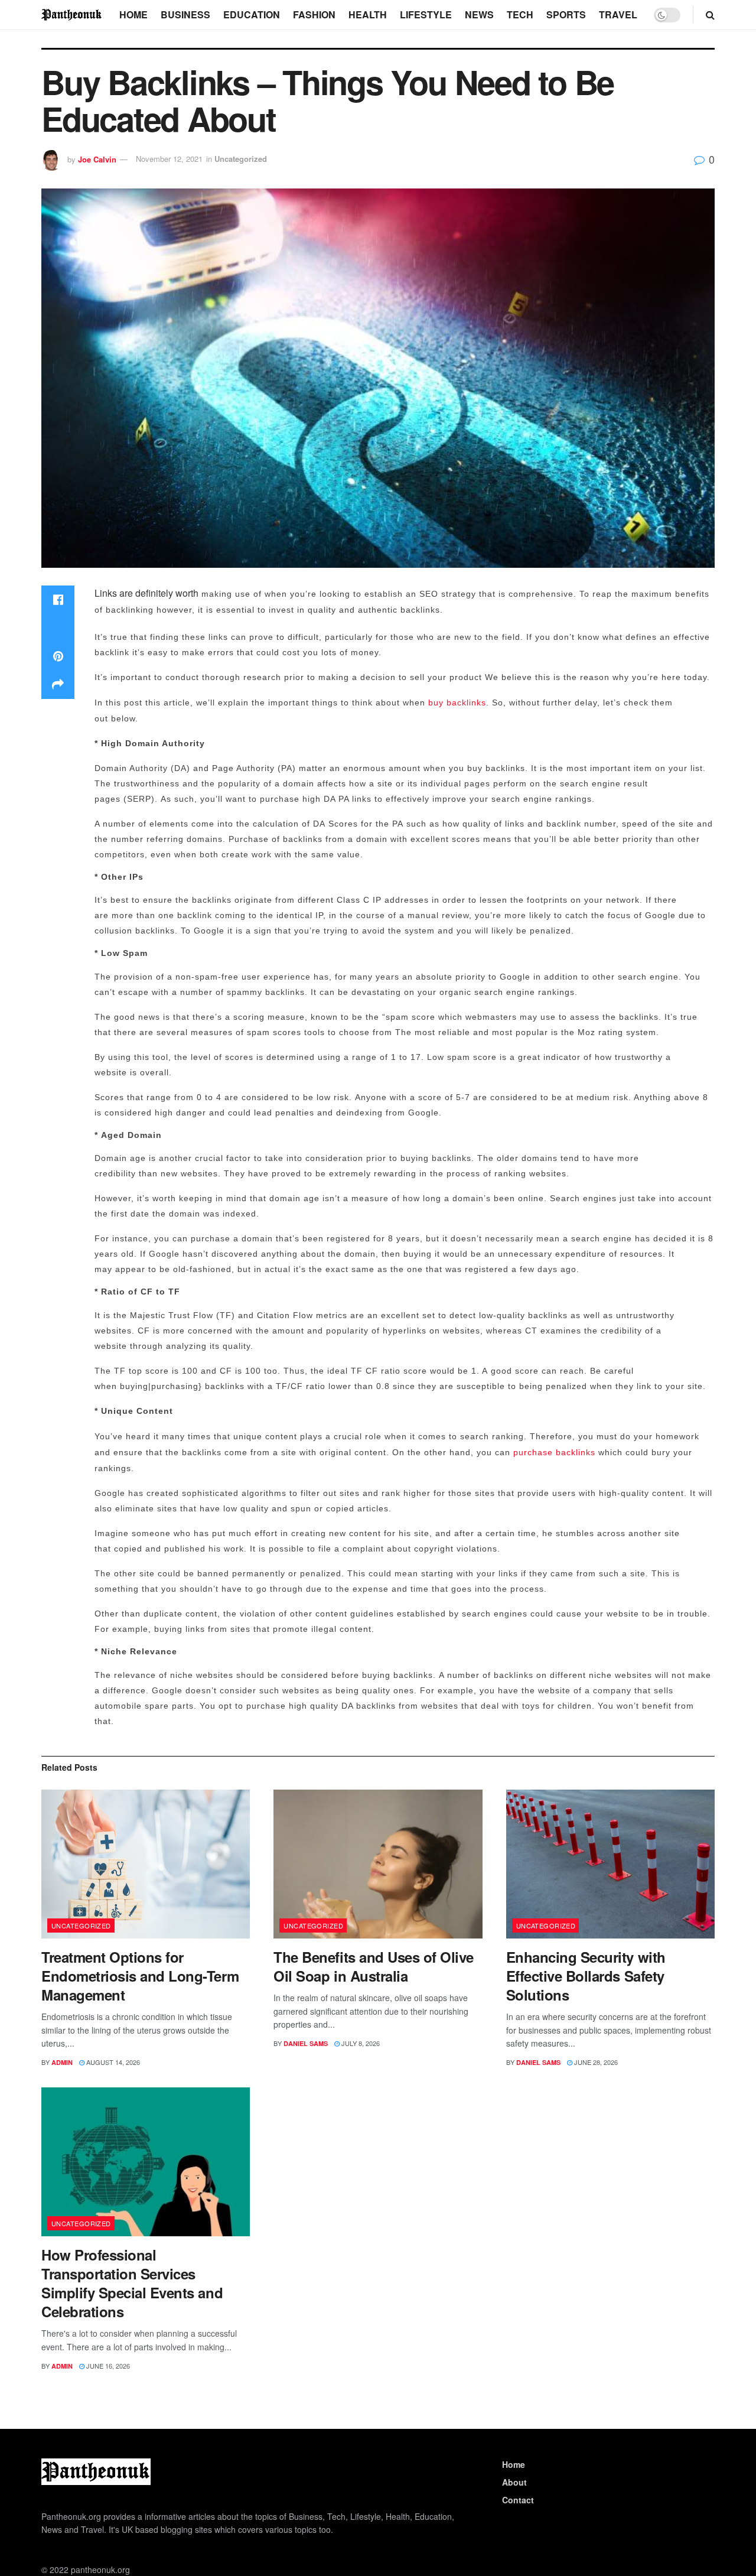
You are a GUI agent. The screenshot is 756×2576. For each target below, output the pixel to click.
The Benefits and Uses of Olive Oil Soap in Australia (374, 1966)
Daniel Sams (306, 2043)
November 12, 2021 (169, 159)
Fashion (314, 14)
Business (185, 14)
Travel (618, 14)
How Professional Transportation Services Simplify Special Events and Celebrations (132, 2283)
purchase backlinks (554, 1452)
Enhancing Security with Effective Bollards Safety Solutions (586, 1976)
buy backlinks (457, 702)
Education (252, 14)
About (514, 2482)
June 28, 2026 (595, 2062)
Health (368, 14)
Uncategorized (241, 159)
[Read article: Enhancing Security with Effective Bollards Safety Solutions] (610, 1864)
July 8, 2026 (360, 2043)
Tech (520, 14)
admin (62, 2062)
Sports (566, 14)
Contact (518, 2500)
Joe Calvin (97, 159)
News (479, 14)
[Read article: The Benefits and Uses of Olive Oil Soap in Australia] (378, 1864)
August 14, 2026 (112, 2062)
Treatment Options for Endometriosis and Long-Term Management (140, 1976)
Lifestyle (426, 14)
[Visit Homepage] (72, 14)
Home (133, 14)
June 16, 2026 (107, 2366)
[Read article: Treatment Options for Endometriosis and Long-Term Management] (146, 1864)
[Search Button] (710, 15)
